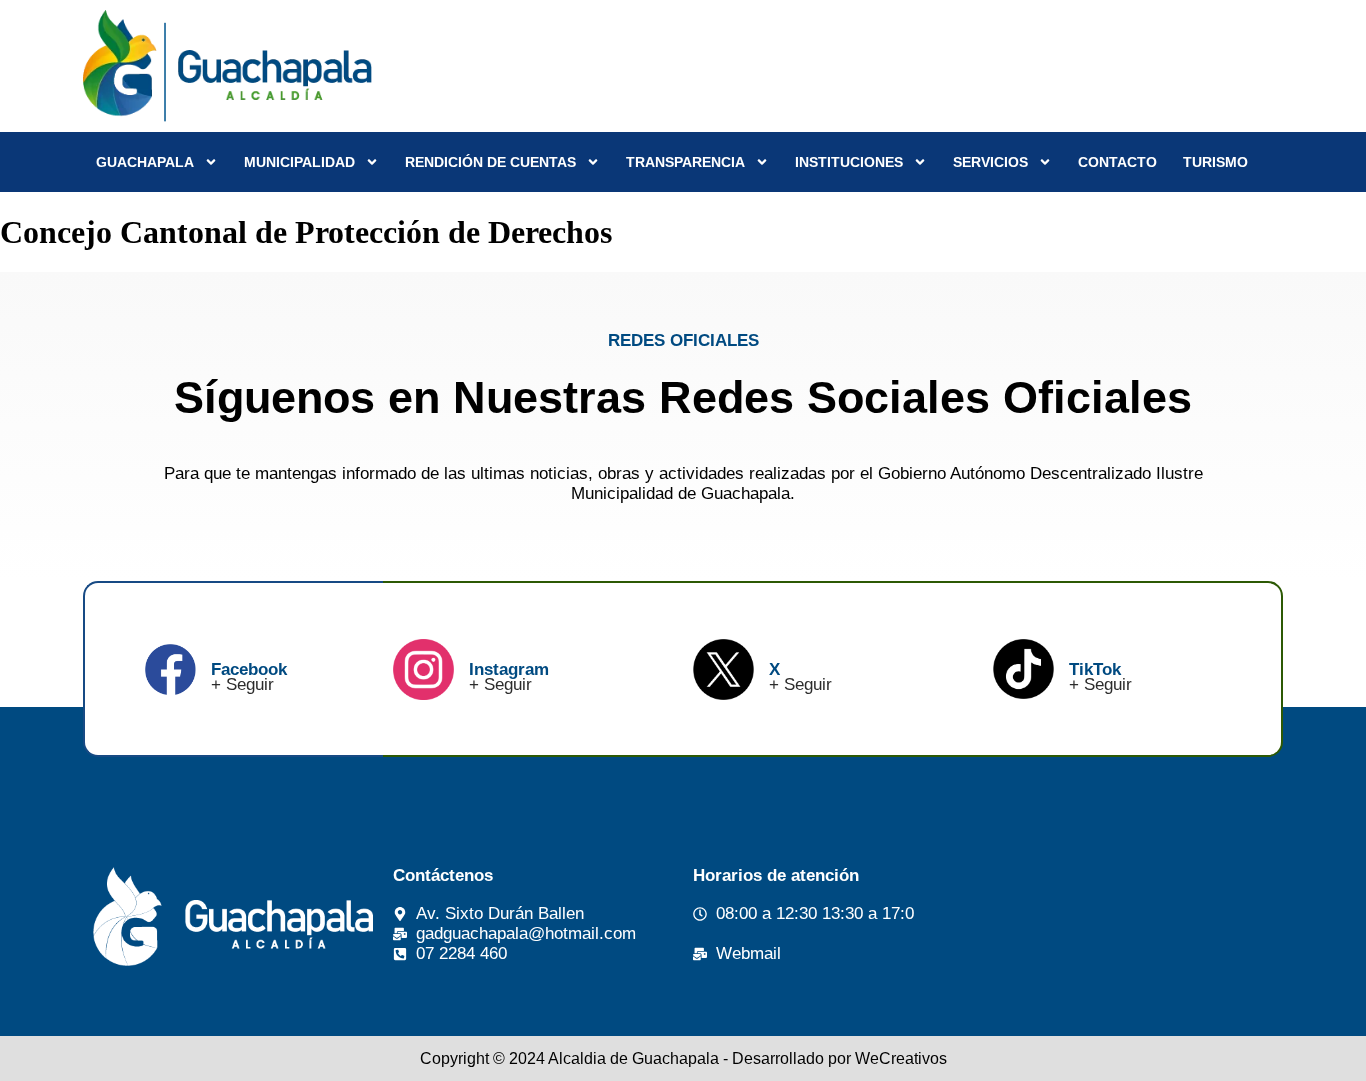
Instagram (509, 669)
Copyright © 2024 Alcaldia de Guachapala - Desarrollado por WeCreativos (683, 1058)
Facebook (249, 669)
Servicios (990, 162)
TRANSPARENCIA (685, 162)
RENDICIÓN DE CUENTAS (490, 162)
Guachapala (145, 162)
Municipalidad (299, 162)
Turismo (1215, 162)
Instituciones (849, 162)
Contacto (1117, 162)
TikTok (1095, 669)
